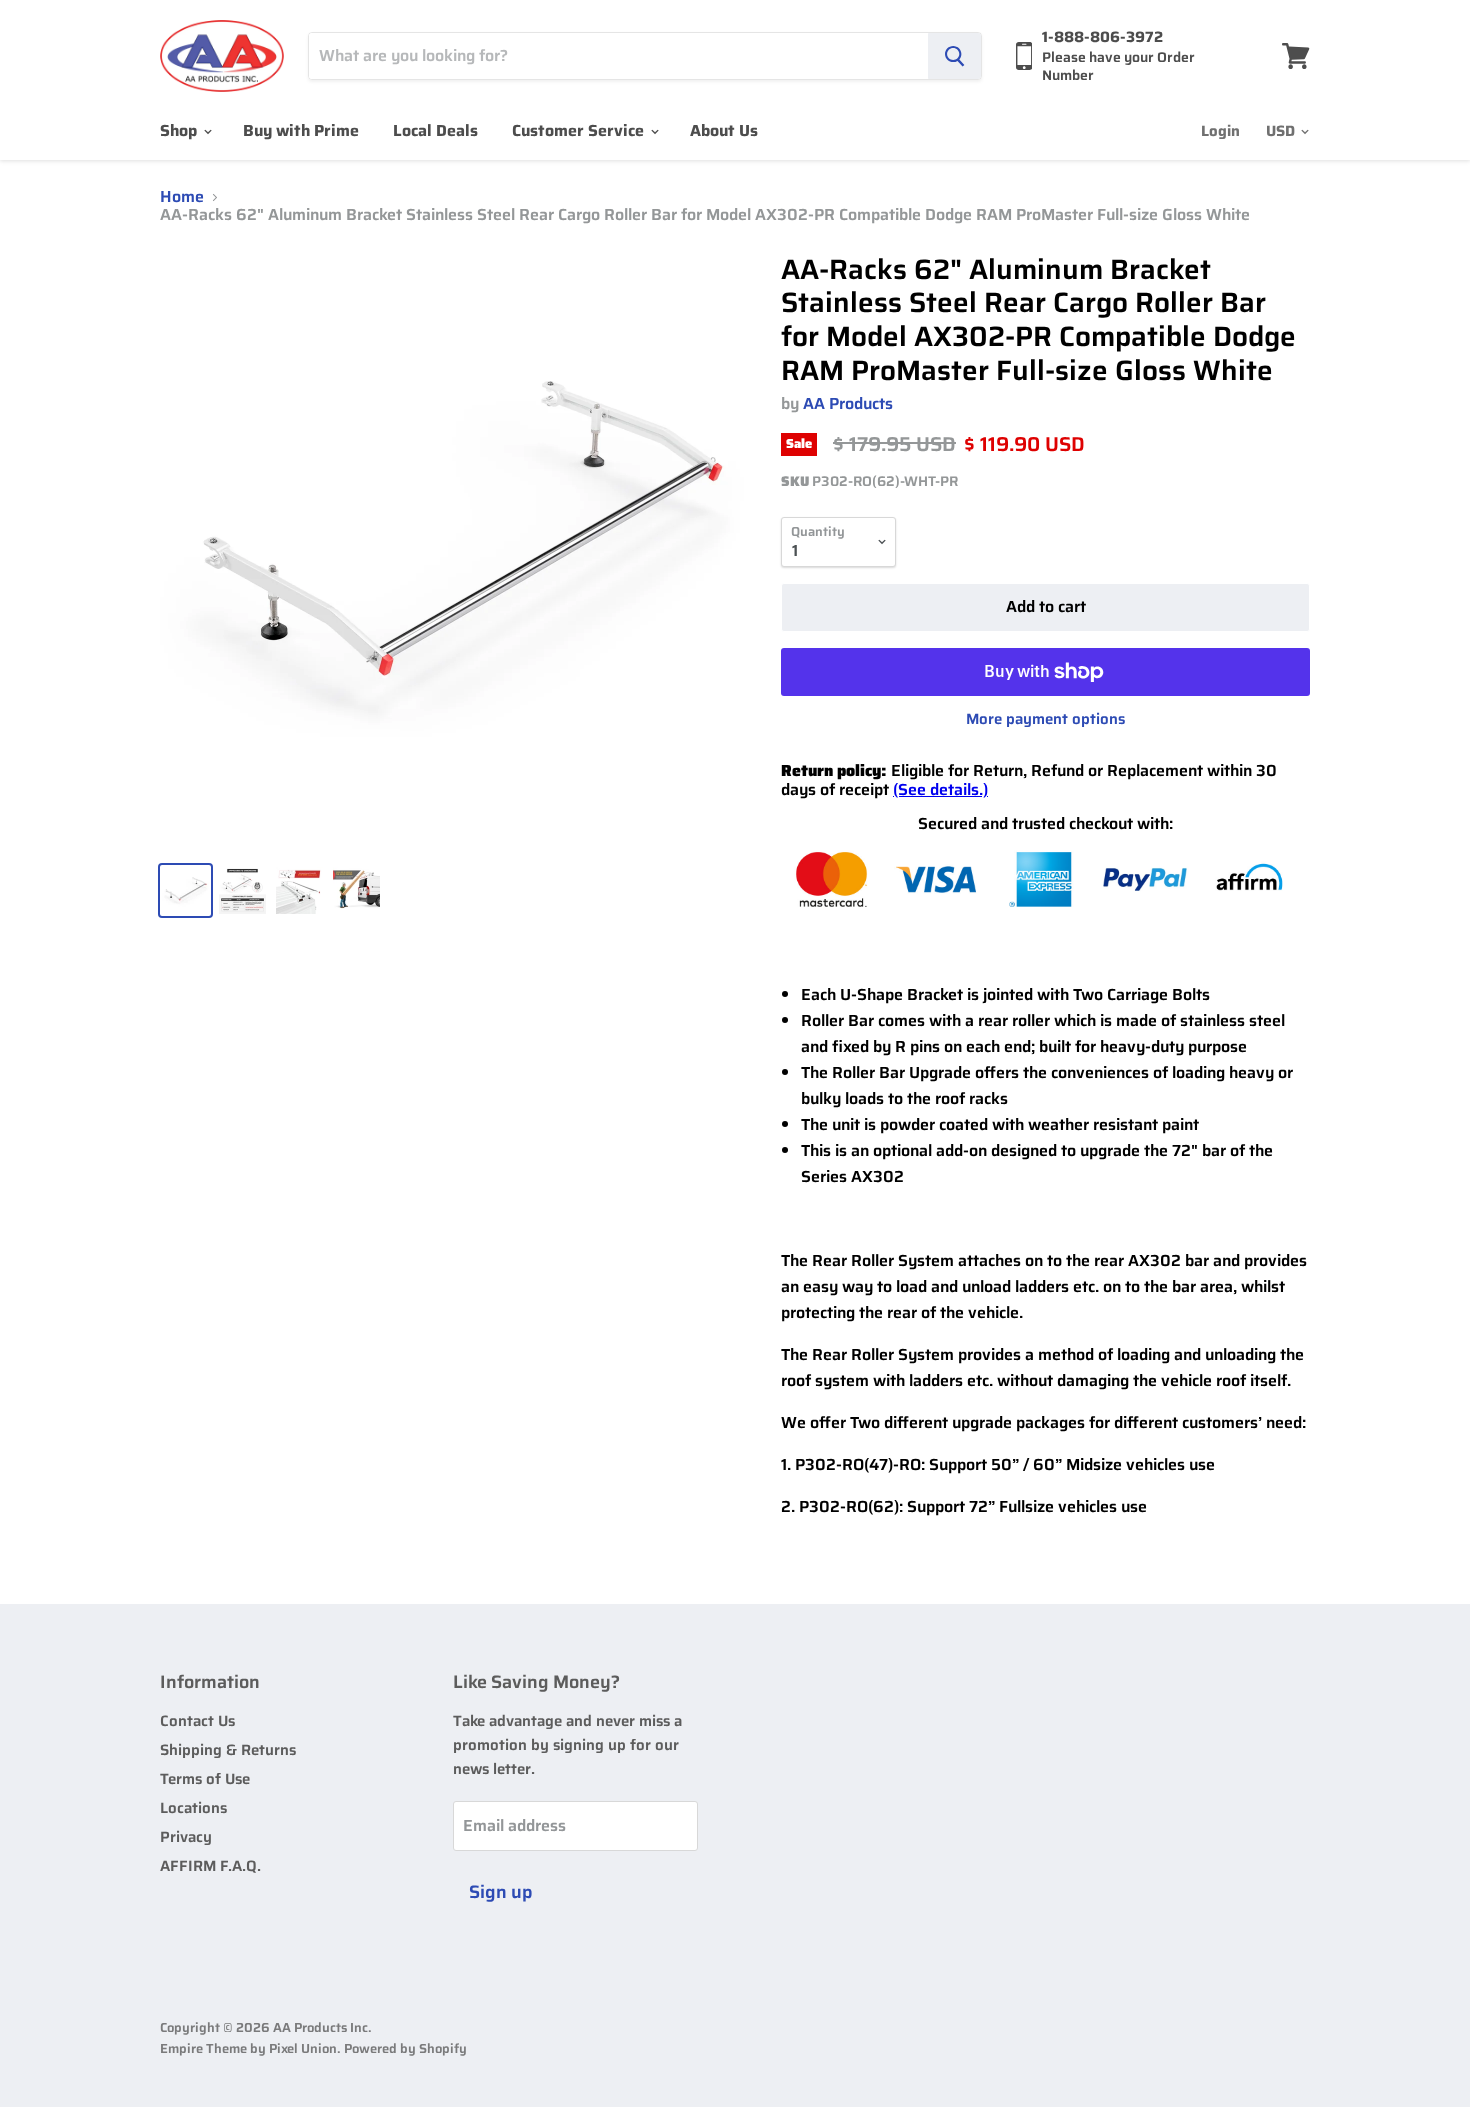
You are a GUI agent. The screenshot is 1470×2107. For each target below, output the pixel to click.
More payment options (1045, 719)
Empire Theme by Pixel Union (248, 2048)
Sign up (501, 1892)
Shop (180, 130)
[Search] (954, 56)
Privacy (186, 1837)
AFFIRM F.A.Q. (210, 1866)
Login (1220, 131)
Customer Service (580, 130)
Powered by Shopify (405, 2048)
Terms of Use (205, 1779)
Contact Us (197, 1721)
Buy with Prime (301, 130)
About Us (724, 130)
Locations (193, 1808)
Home (182, 197)
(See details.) (940, 789)
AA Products (848, 403)
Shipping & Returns (228, 1750)
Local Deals (435, 130)
